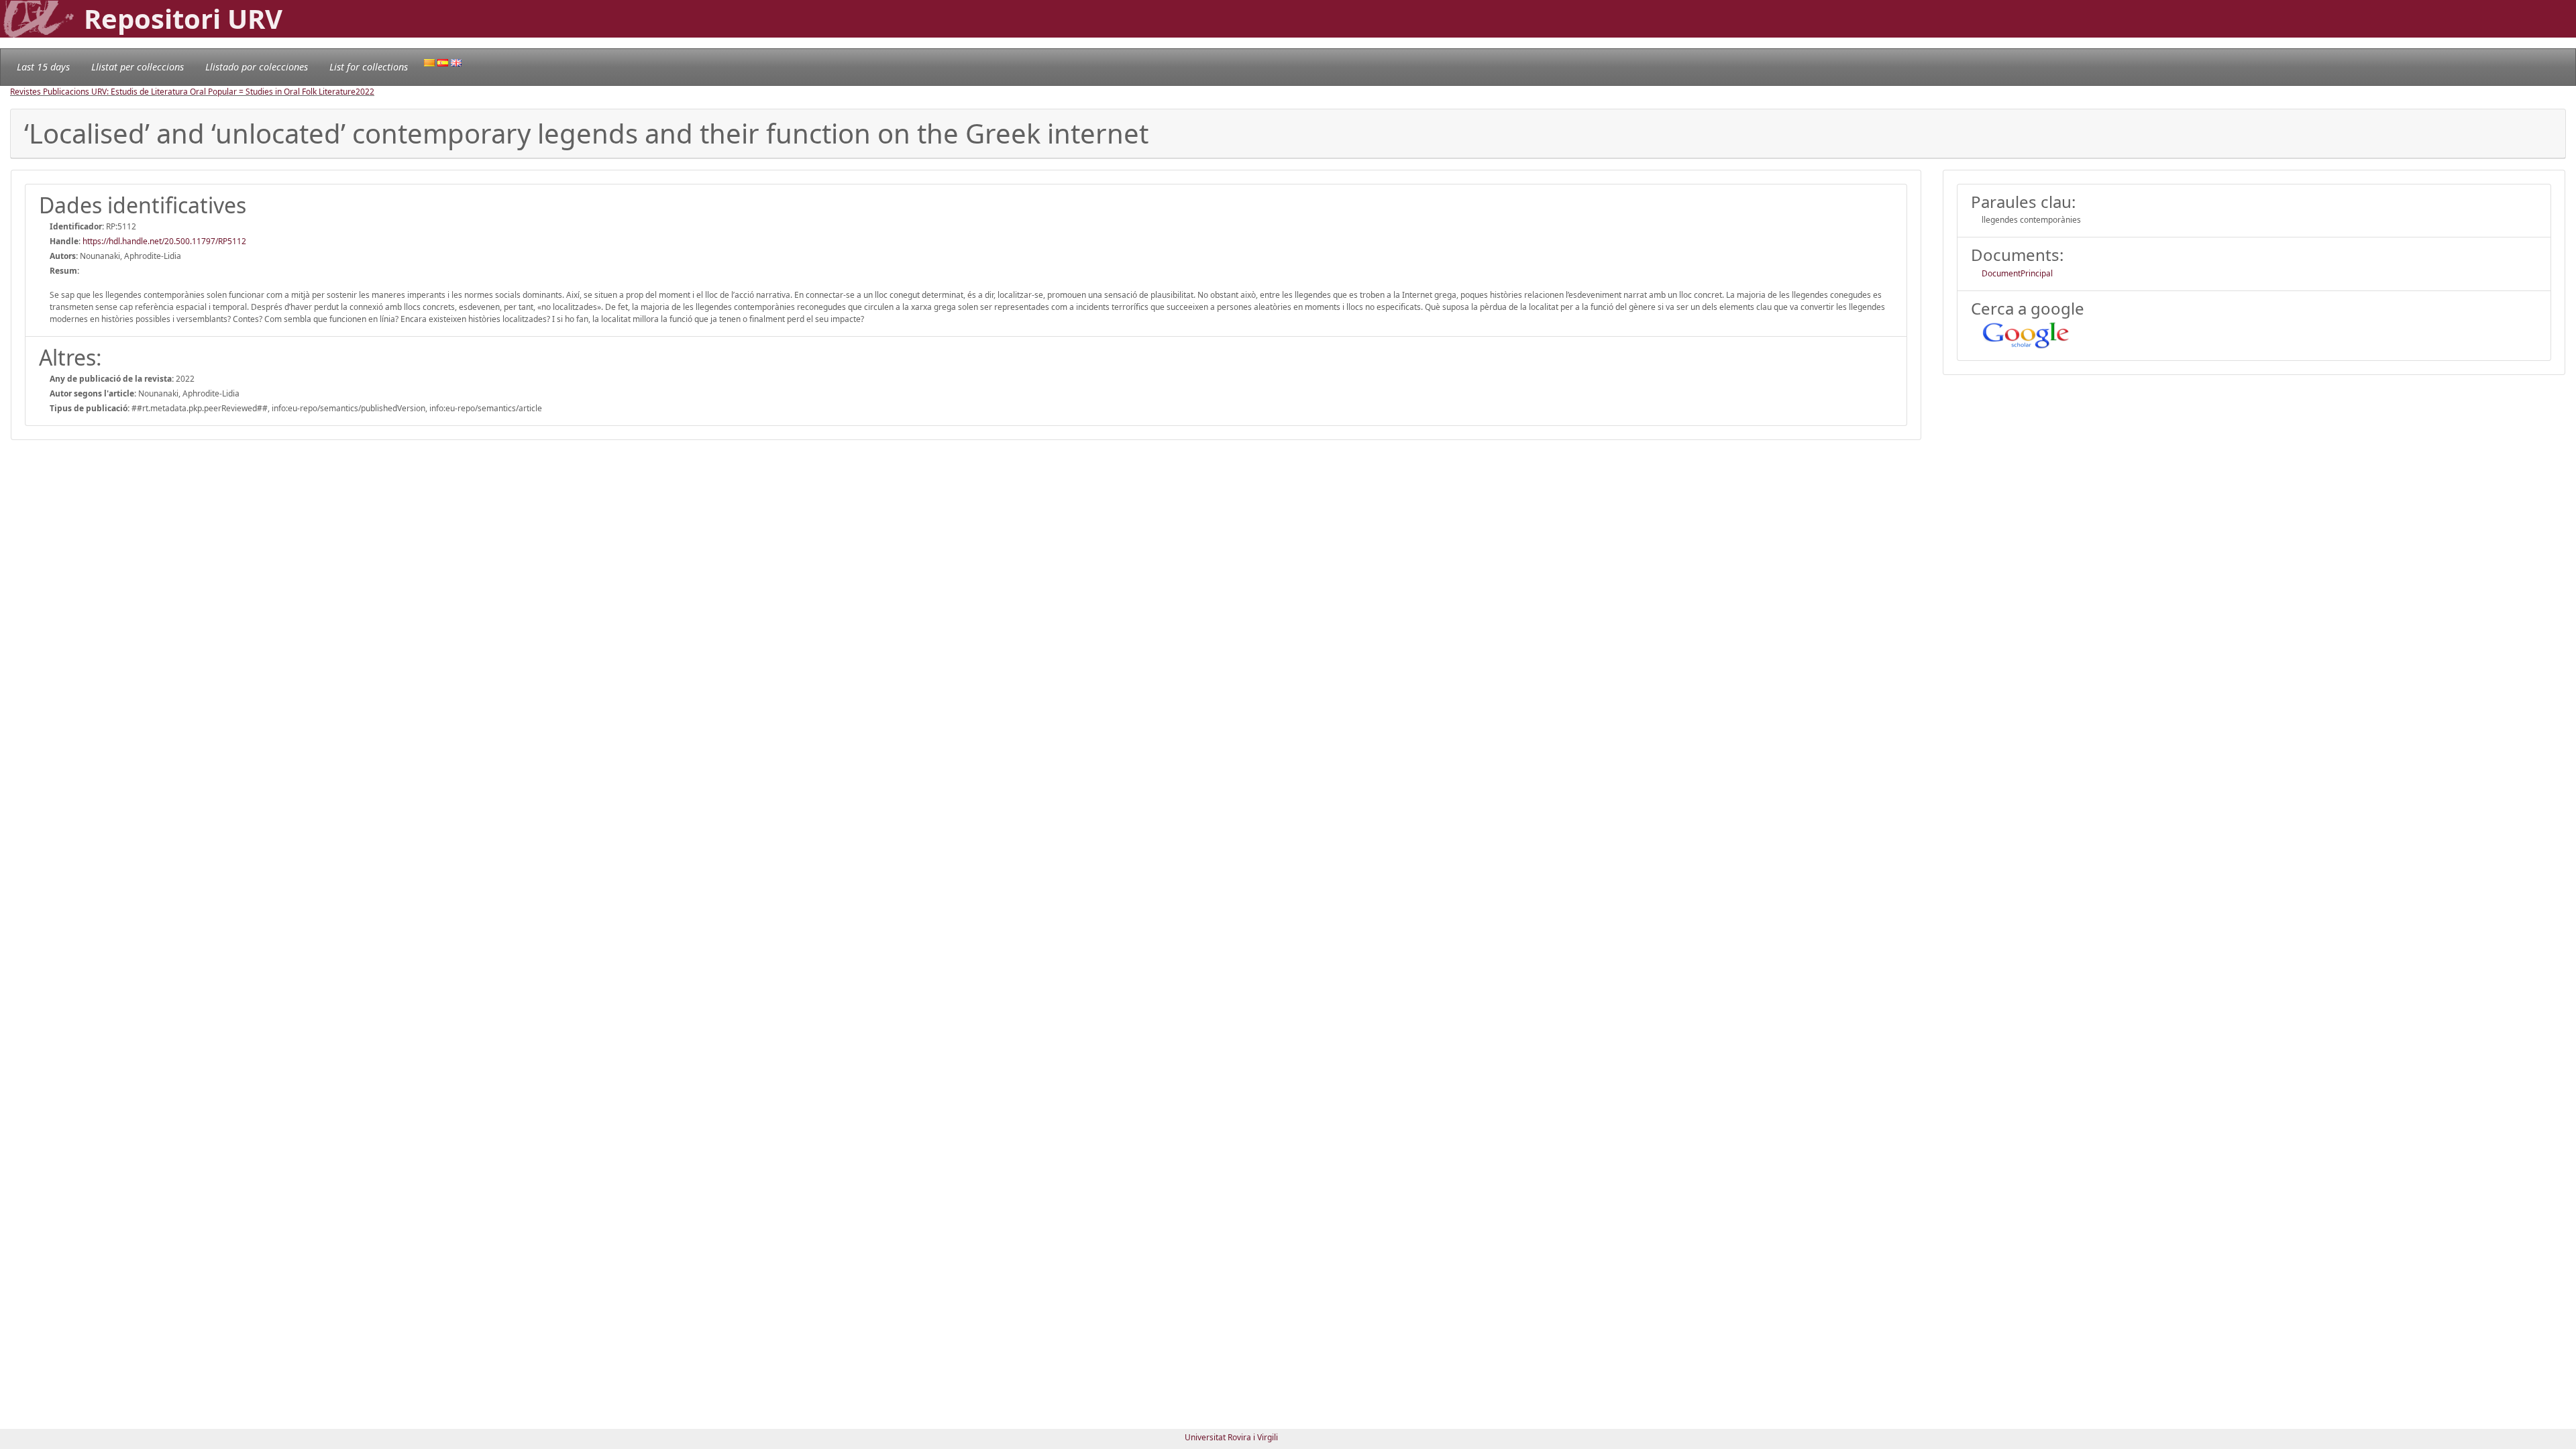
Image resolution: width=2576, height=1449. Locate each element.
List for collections (369, 67)
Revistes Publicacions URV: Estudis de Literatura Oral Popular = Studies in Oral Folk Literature (183, 92)
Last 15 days (43, 67)
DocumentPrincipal (2017, 273)
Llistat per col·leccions (138, 67)
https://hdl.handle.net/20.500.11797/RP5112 (164, 241)
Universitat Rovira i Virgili (1231, 1437)
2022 (365, 92)
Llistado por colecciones (257, 67)
